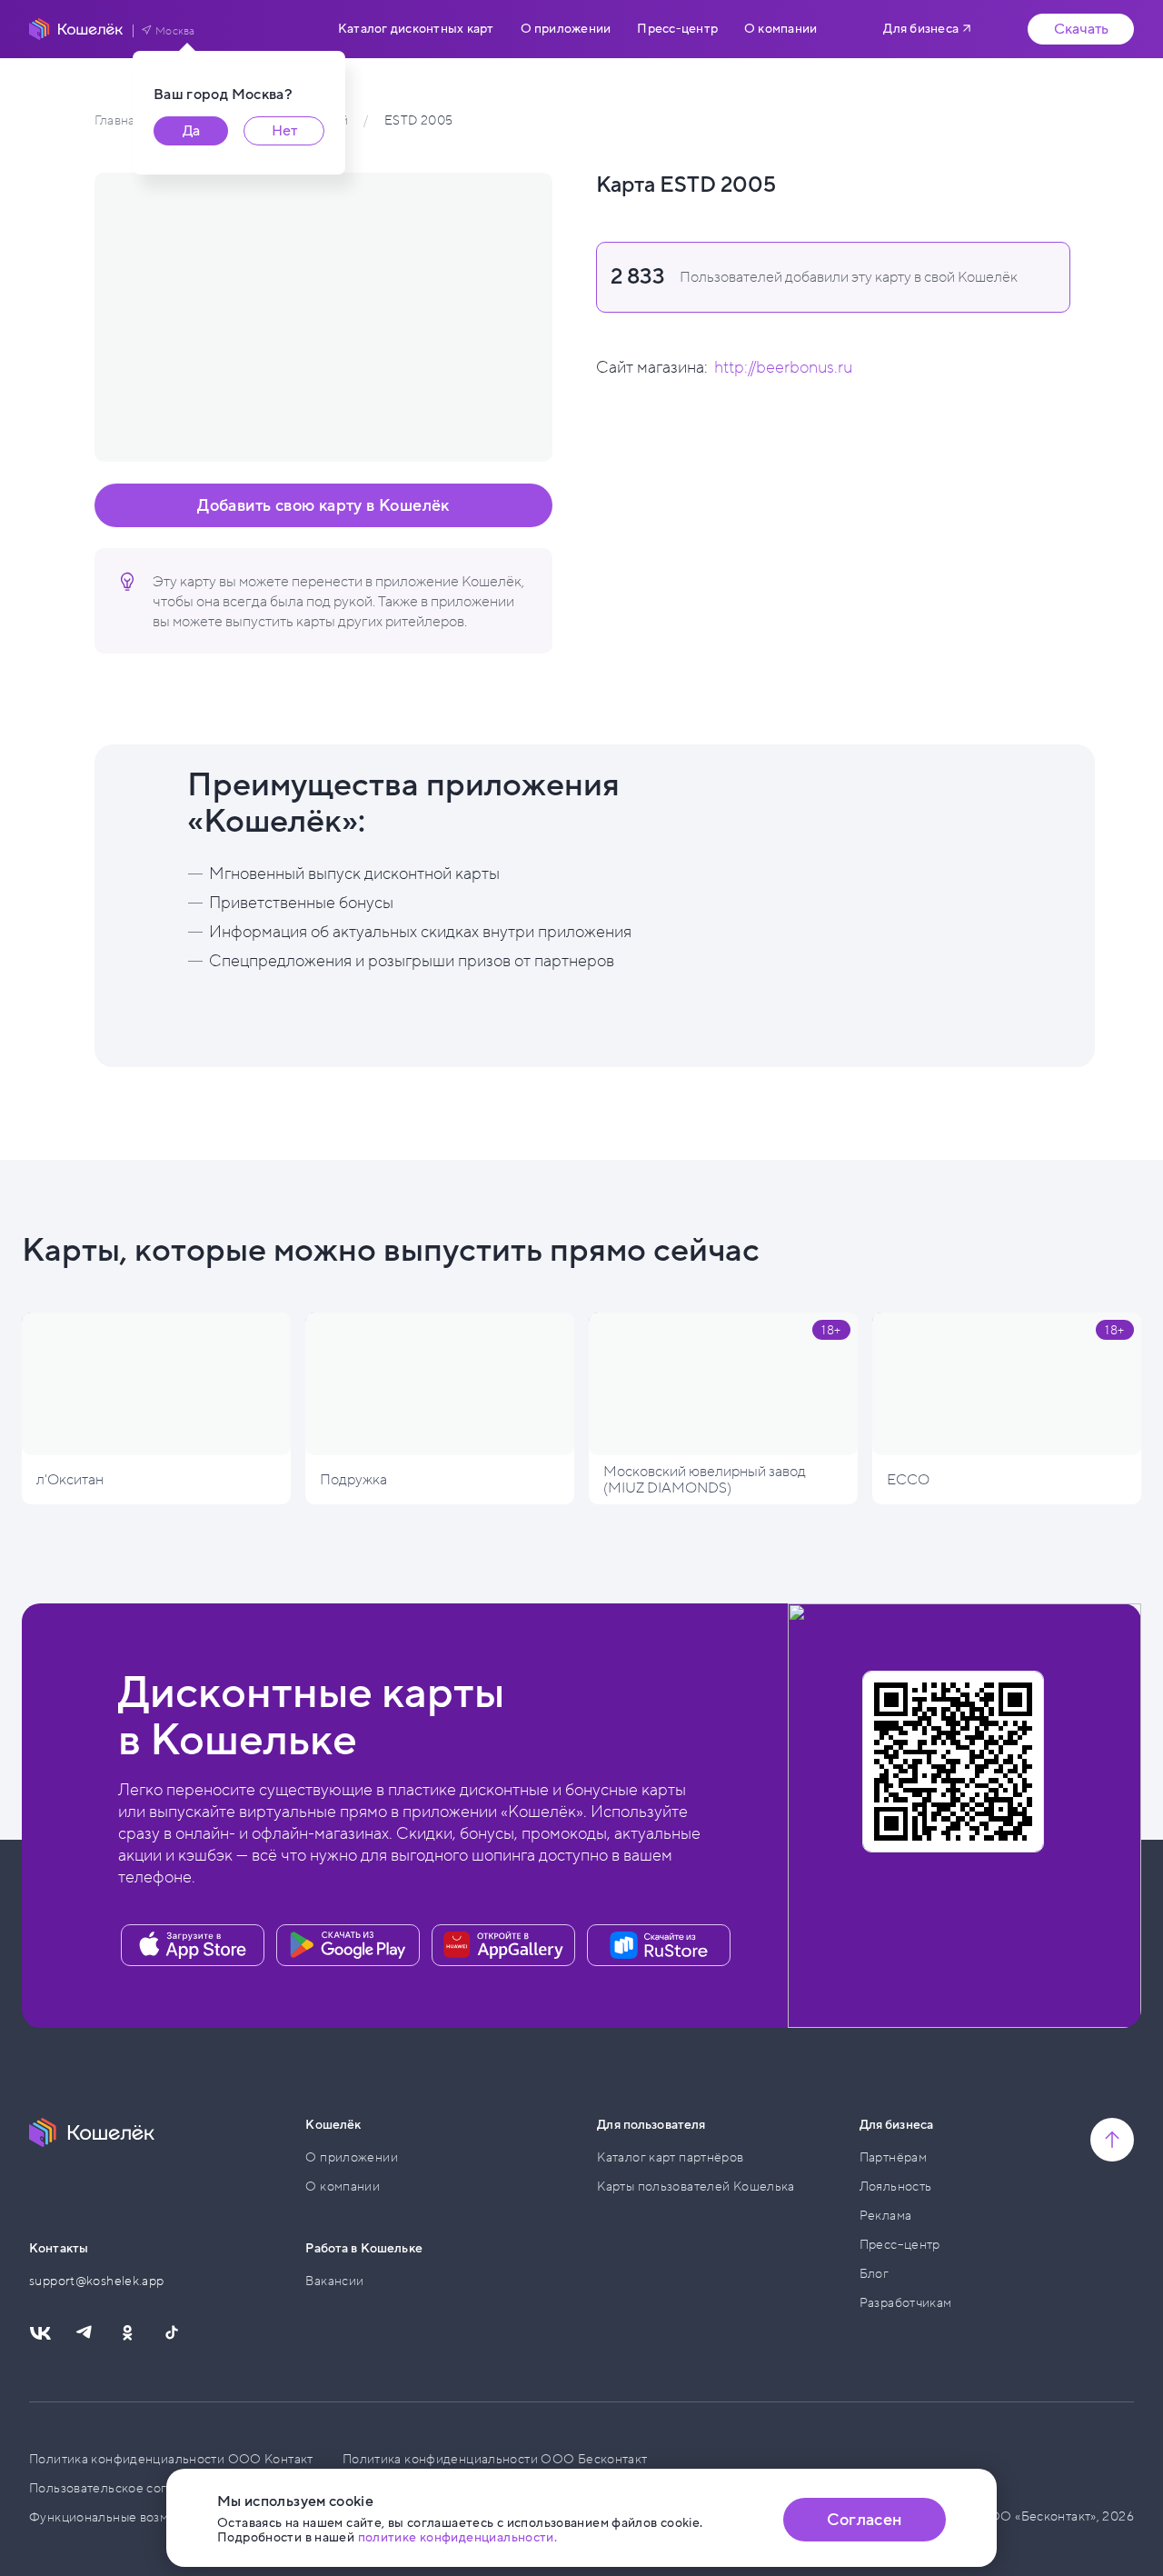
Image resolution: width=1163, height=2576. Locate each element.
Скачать (1081, 29)
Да (191, 131)
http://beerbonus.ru (783, 367)
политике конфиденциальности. (458, 2537)
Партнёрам (893, 2157)
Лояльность (896, 2187)
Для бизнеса (921, 29)
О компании (780, 29)
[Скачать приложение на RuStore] (659, 1945)
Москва (175, 31)
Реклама (886, 2216)
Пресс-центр (677, 29)
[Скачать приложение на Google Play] (348, 1945)
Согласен (864, 2520)
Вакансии (334, 2281)
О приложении (566, 29)
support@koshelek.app (97, 2281)
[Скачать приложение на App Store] (193, 1945)
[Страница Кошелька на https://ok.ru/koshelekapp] (127, 2333)
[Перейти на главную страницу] (76, 29)
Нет (284, 131)
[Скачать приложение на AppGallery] (503, 1945)
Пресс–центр (900, 2245)
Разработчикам (906, 2303)
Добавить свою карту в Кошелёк (323, 505)
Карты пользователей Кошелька (696, 2187)
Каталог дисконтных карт (416, 29)
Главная (118, 120)
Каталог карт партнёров (670, 2157)
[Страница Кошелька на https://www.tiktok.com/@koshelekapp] (171, 2333)
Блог (875, 2274)
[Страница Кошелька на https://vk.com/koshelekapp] (40, 2333)
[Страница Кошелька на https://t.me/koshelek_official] (84, 2333)
